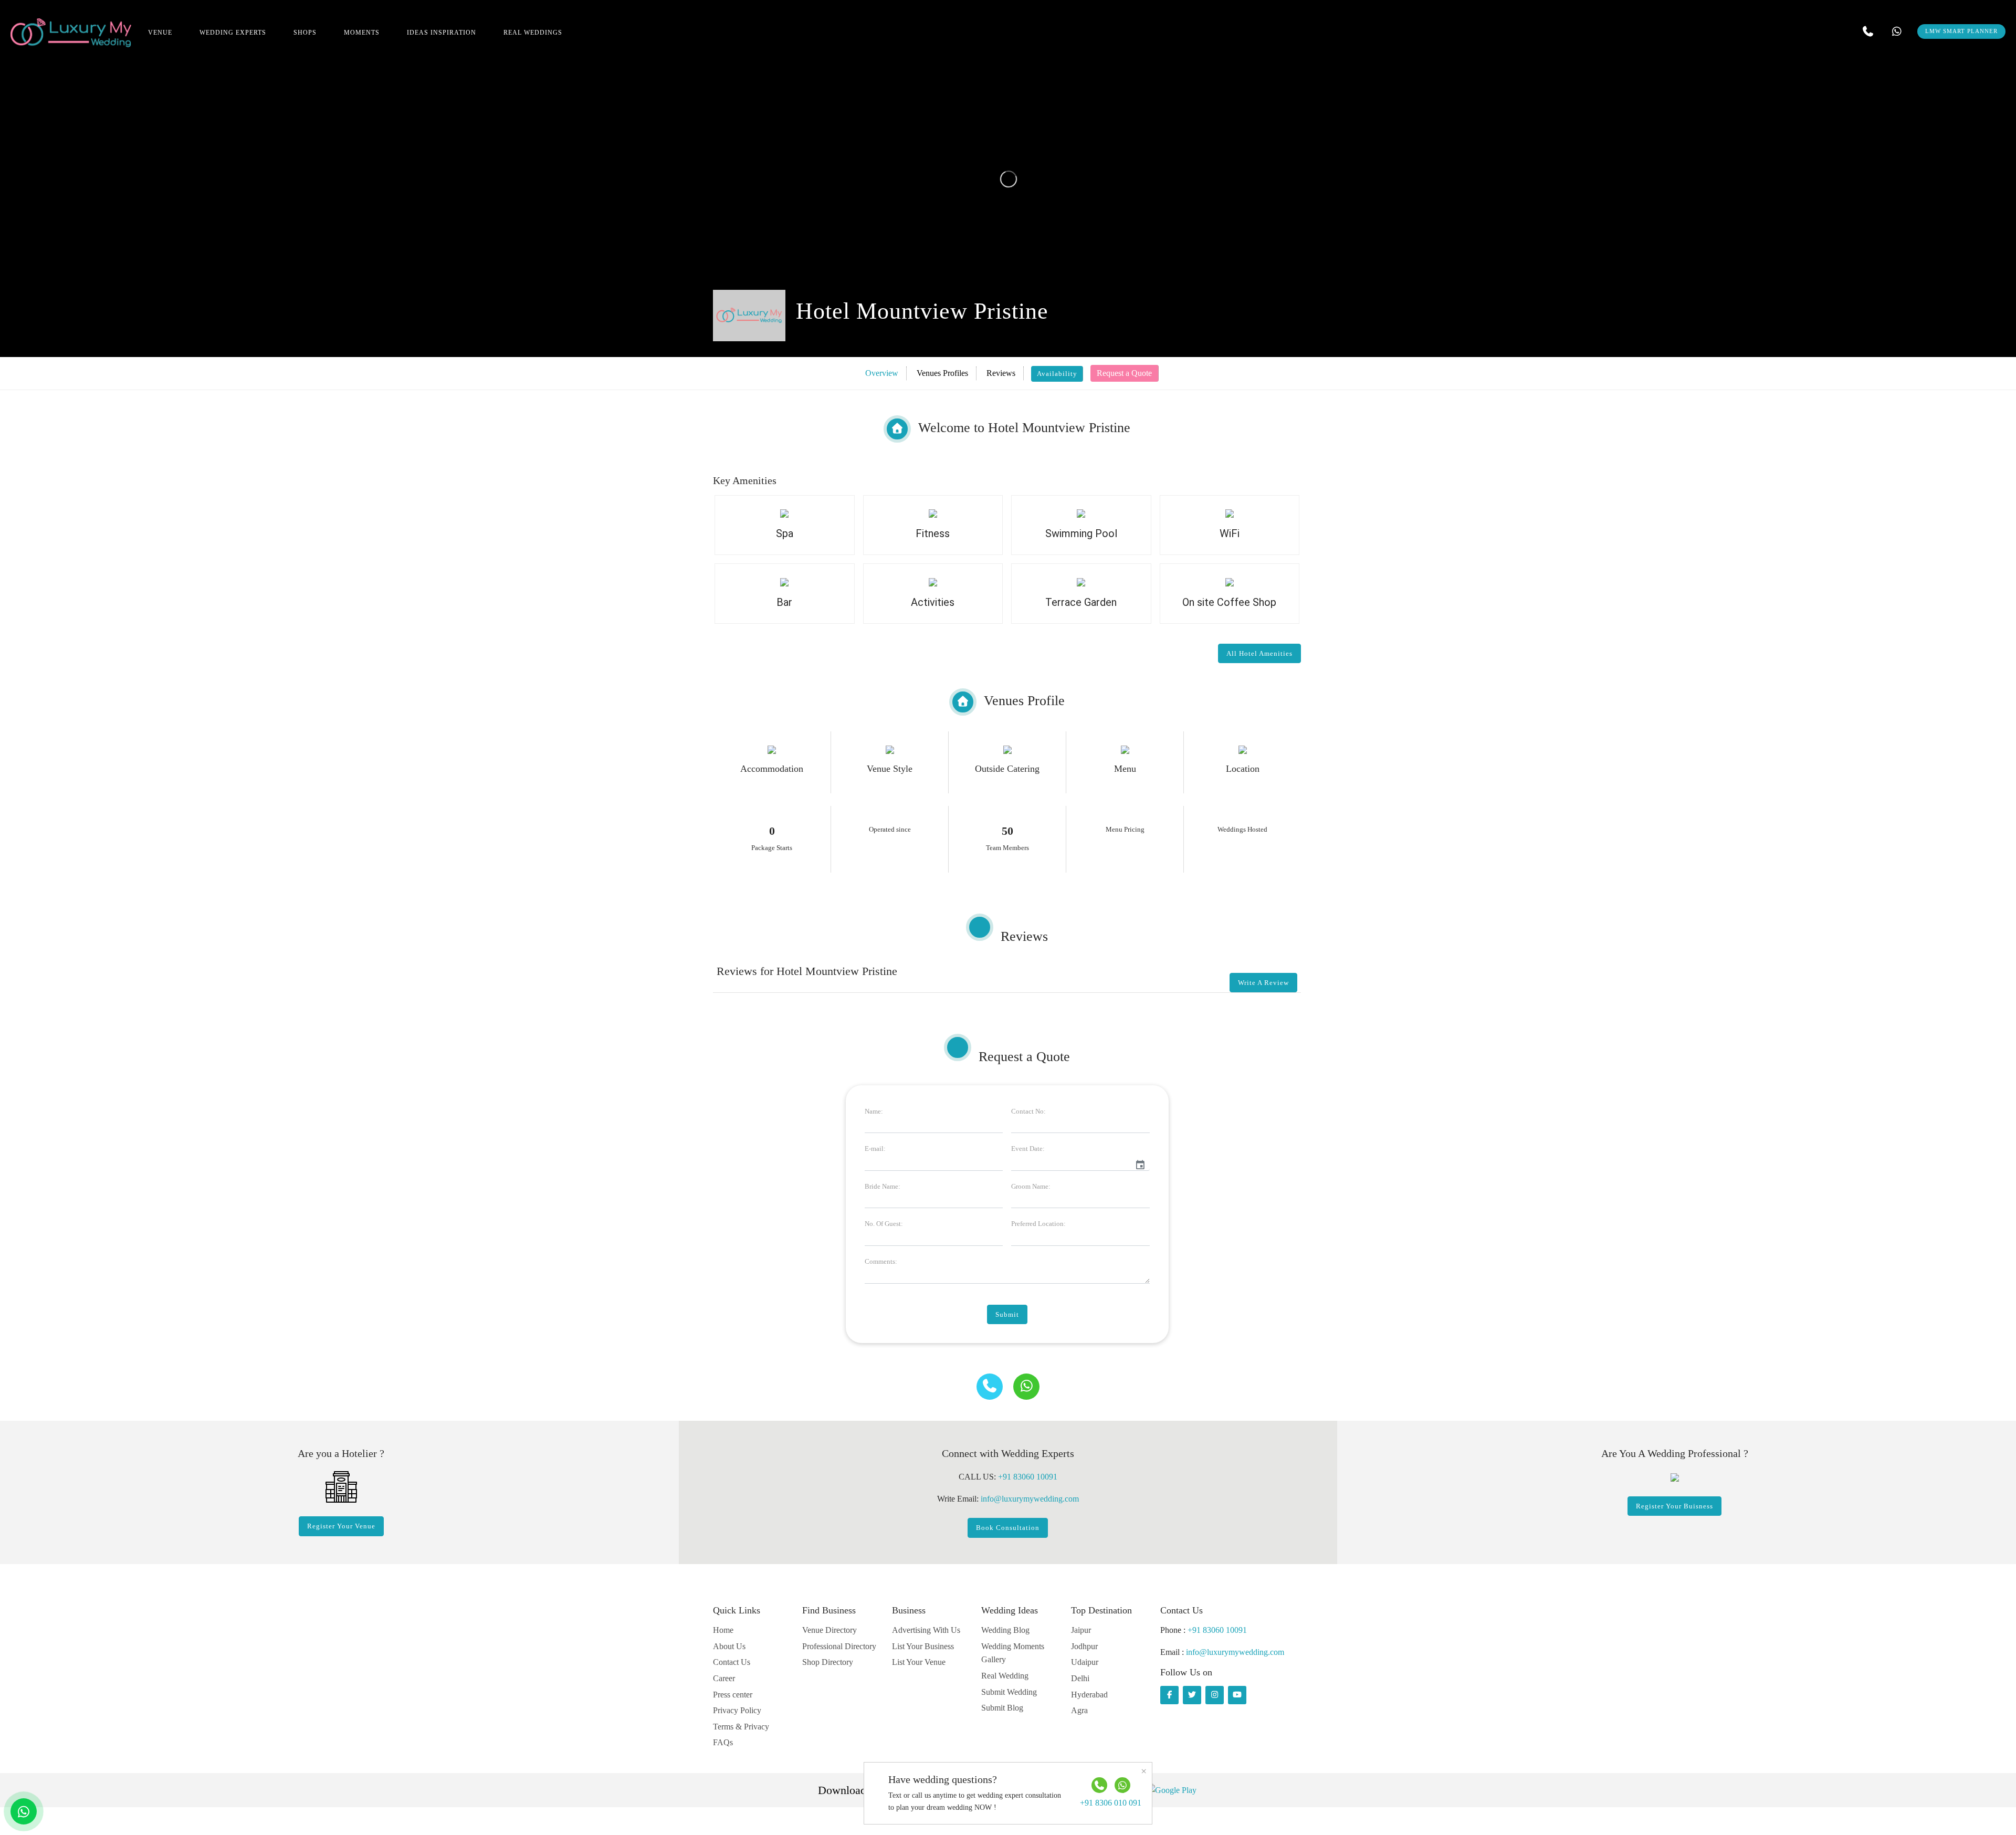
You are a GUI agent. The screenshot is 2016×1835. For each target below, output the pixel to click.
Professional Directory (839, 1646)
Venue (160, 33)
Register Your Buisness (1674, 1506)
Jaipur (1081, 1630)
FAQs (723, 1742)
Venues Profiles (942, 373)
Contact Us (732, 1662)
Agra (1079, 1710)
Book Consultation (1008, 1528)
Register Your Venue (341, 1526)
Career (724, 1678)
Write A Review (1263, 983)
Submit (1007, 1314)
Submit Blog (1002, 1708)
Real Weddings (533, 33)
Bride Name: (883, 1186)
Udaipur (1085, 1662)
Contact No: (1028, 1111)
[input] (1071, 1163)
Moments (362, 33)
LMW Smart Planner (1961, 31)
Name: (874, 1111)
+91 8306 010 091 (1111, 1803)
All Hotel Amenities (1259, 653)
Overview (882, 373)
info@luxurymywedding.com (1030, 1499)
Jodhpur (1084, 1646)
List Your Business (923, 1646)
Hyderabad (1089, 1695)
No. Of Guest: (884, 1224)
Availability (1057, 374)
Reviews (1001, 373)
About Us (729, 1646)
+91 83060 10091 (1028, 1477)
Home (723, 1630)
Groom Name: (1031, 1186)
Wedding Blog (1005, 1630)
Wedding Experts (233, 33)
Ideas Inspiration (442, 33)
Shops (305, 33)
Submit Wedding (1009, 1692)
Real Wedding (1005, 1676)
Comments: (881, 1261)
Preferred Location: (1038, 1224)
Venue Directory (829, 1630)
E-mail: (875, 1149)
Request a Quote (1124, 373)
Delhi (1080, 1678)
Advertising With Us (926, 1630)
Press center (733, 1695)
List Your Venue (919, 1662)
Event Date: (1028, 1149)
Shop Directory (828, 1662)
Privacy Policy (737, 1710)
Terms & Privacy (741, 1727)
